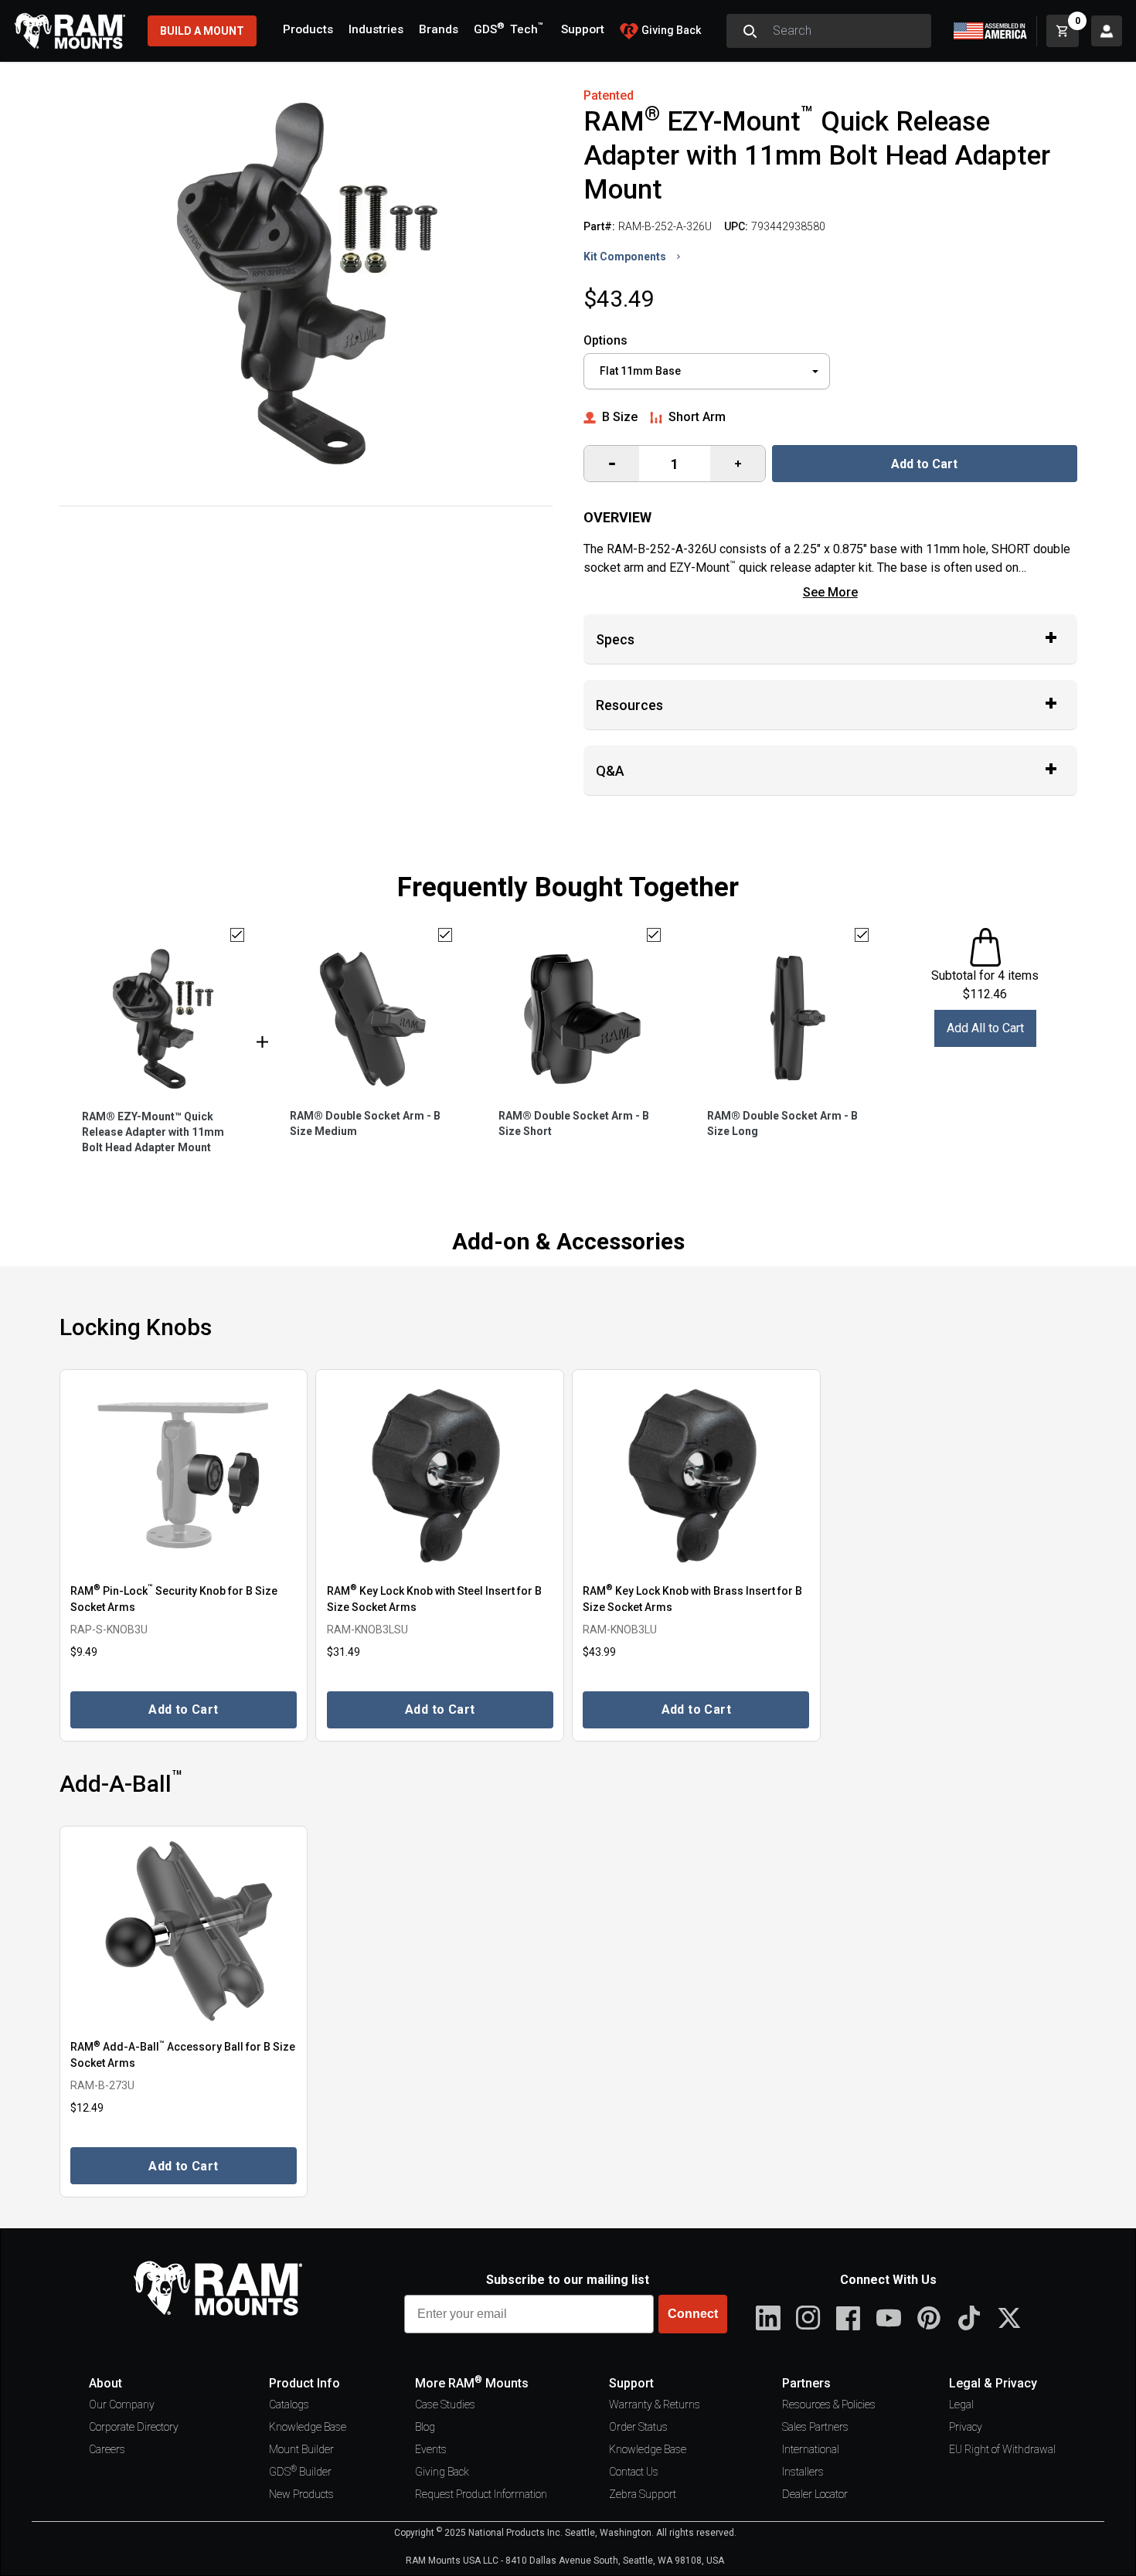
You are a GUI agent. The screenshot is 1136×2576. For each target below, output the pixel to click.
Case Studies (445, 2404)
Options (605, 340)
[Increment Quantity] (612, 464)
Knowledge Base (308, 2427)
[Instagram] (808, 2318)
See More (830, 592)
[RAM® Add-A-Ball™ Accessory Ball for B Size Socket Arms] (184, 1932)
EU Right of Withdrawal (1002, 2449)
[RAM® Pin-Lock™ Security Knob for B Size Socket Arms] (184, 1475)
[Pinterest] (929, 2318)
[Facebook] (849, 2318)
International (811, 2449)
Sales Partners (815, 2427)
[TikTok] (969, 2318)
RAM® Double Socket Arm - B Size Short (574, 1123)
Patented (609, 95)
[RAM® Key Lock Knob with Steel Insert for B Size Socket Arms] (440, 1475)
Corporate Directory (134, 2427)
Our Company (122, 2404)
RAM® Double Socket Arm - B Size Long (782, 1123)
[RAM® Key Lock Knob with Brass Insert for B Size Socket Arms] (696, 1475)
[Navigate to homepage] (70, 31)
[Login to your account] (1107, 31)
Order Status (638, 2427)
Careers (107, 2449)
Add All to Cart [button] (985, 1028)
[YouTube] (889, 2318)
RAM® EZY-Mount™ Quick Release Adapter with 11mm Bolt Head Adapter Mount (153, 1132)
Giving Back (442, 2472)
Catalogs (289, 2404)
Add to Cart (924, 464)
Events (431, 2449)
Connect (693, 2314)
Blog (425, 2427)
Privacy (966, 2427)
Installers (803, 2472)
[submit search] (750, 31)
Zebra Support (643, 2494)
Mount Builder (301, 2449)
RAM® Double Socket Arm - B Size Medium (365, 1123)
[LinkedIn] (768, 2318)
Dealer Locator (815, 2494)
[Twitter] (1009, 2318)
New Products (301, 2494)
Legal (961, 2404)
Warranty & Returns (655, 2404)
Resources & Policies (829, 2404)
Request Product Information (481, 2494)
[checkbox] (237, 935)
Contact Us (634, 2472)
